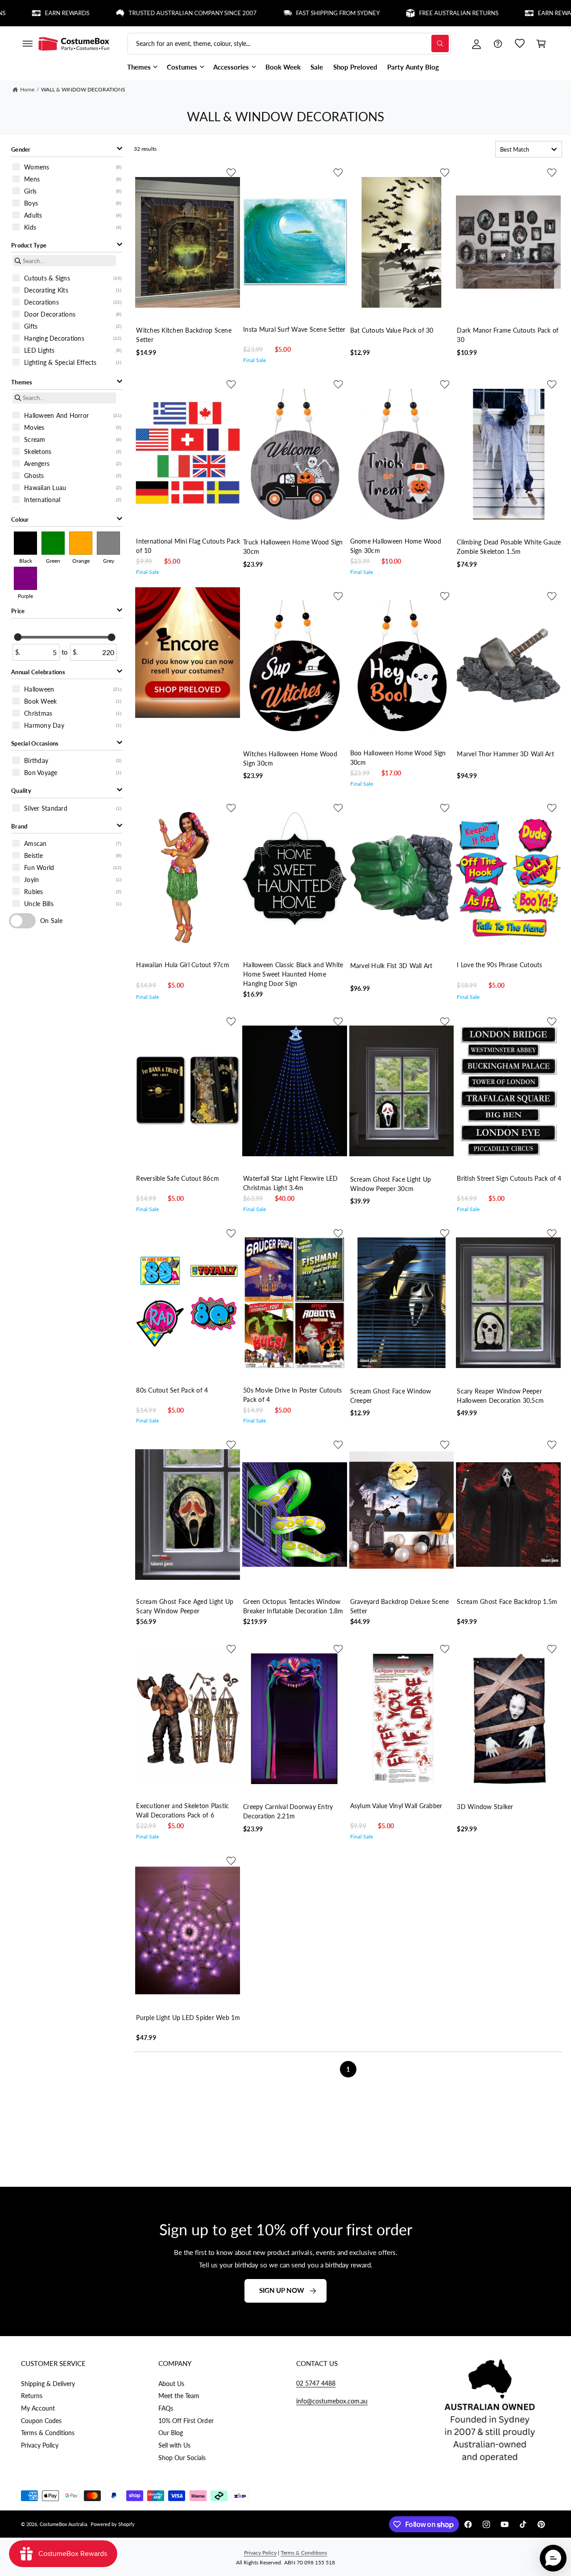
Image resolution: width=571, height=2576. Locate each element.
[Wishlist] (520, 44)
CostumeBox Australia (63, 2524)
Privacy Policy (40, 2445)
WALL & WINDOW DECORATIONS (83, 89)
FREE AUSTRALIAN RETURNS (390, 13)
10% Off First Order (186, 2421)
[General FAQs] (498, 44)
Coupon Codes (41, 2421)
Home (27, 89)
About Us (171, 2384)
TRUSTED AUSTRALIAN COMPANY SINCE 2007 (124, 13)
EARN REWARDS (492, 13)
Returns (32, 2396)
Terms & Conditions (48, 2433)
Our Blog (171, 2433)
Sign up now (282, 2291)
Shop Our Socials (182, 2458)
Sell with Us (174, 2445)
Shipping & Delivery (48, 2384)
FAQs (166, 2408)
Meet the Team (179, 2396)
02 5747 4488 (316, 2383)
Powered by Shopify (113, 2524)
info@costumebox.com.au (332, 2401)
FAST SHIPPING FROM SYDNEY (269, 13)
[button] (27, 44)
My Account (38, 2408)
